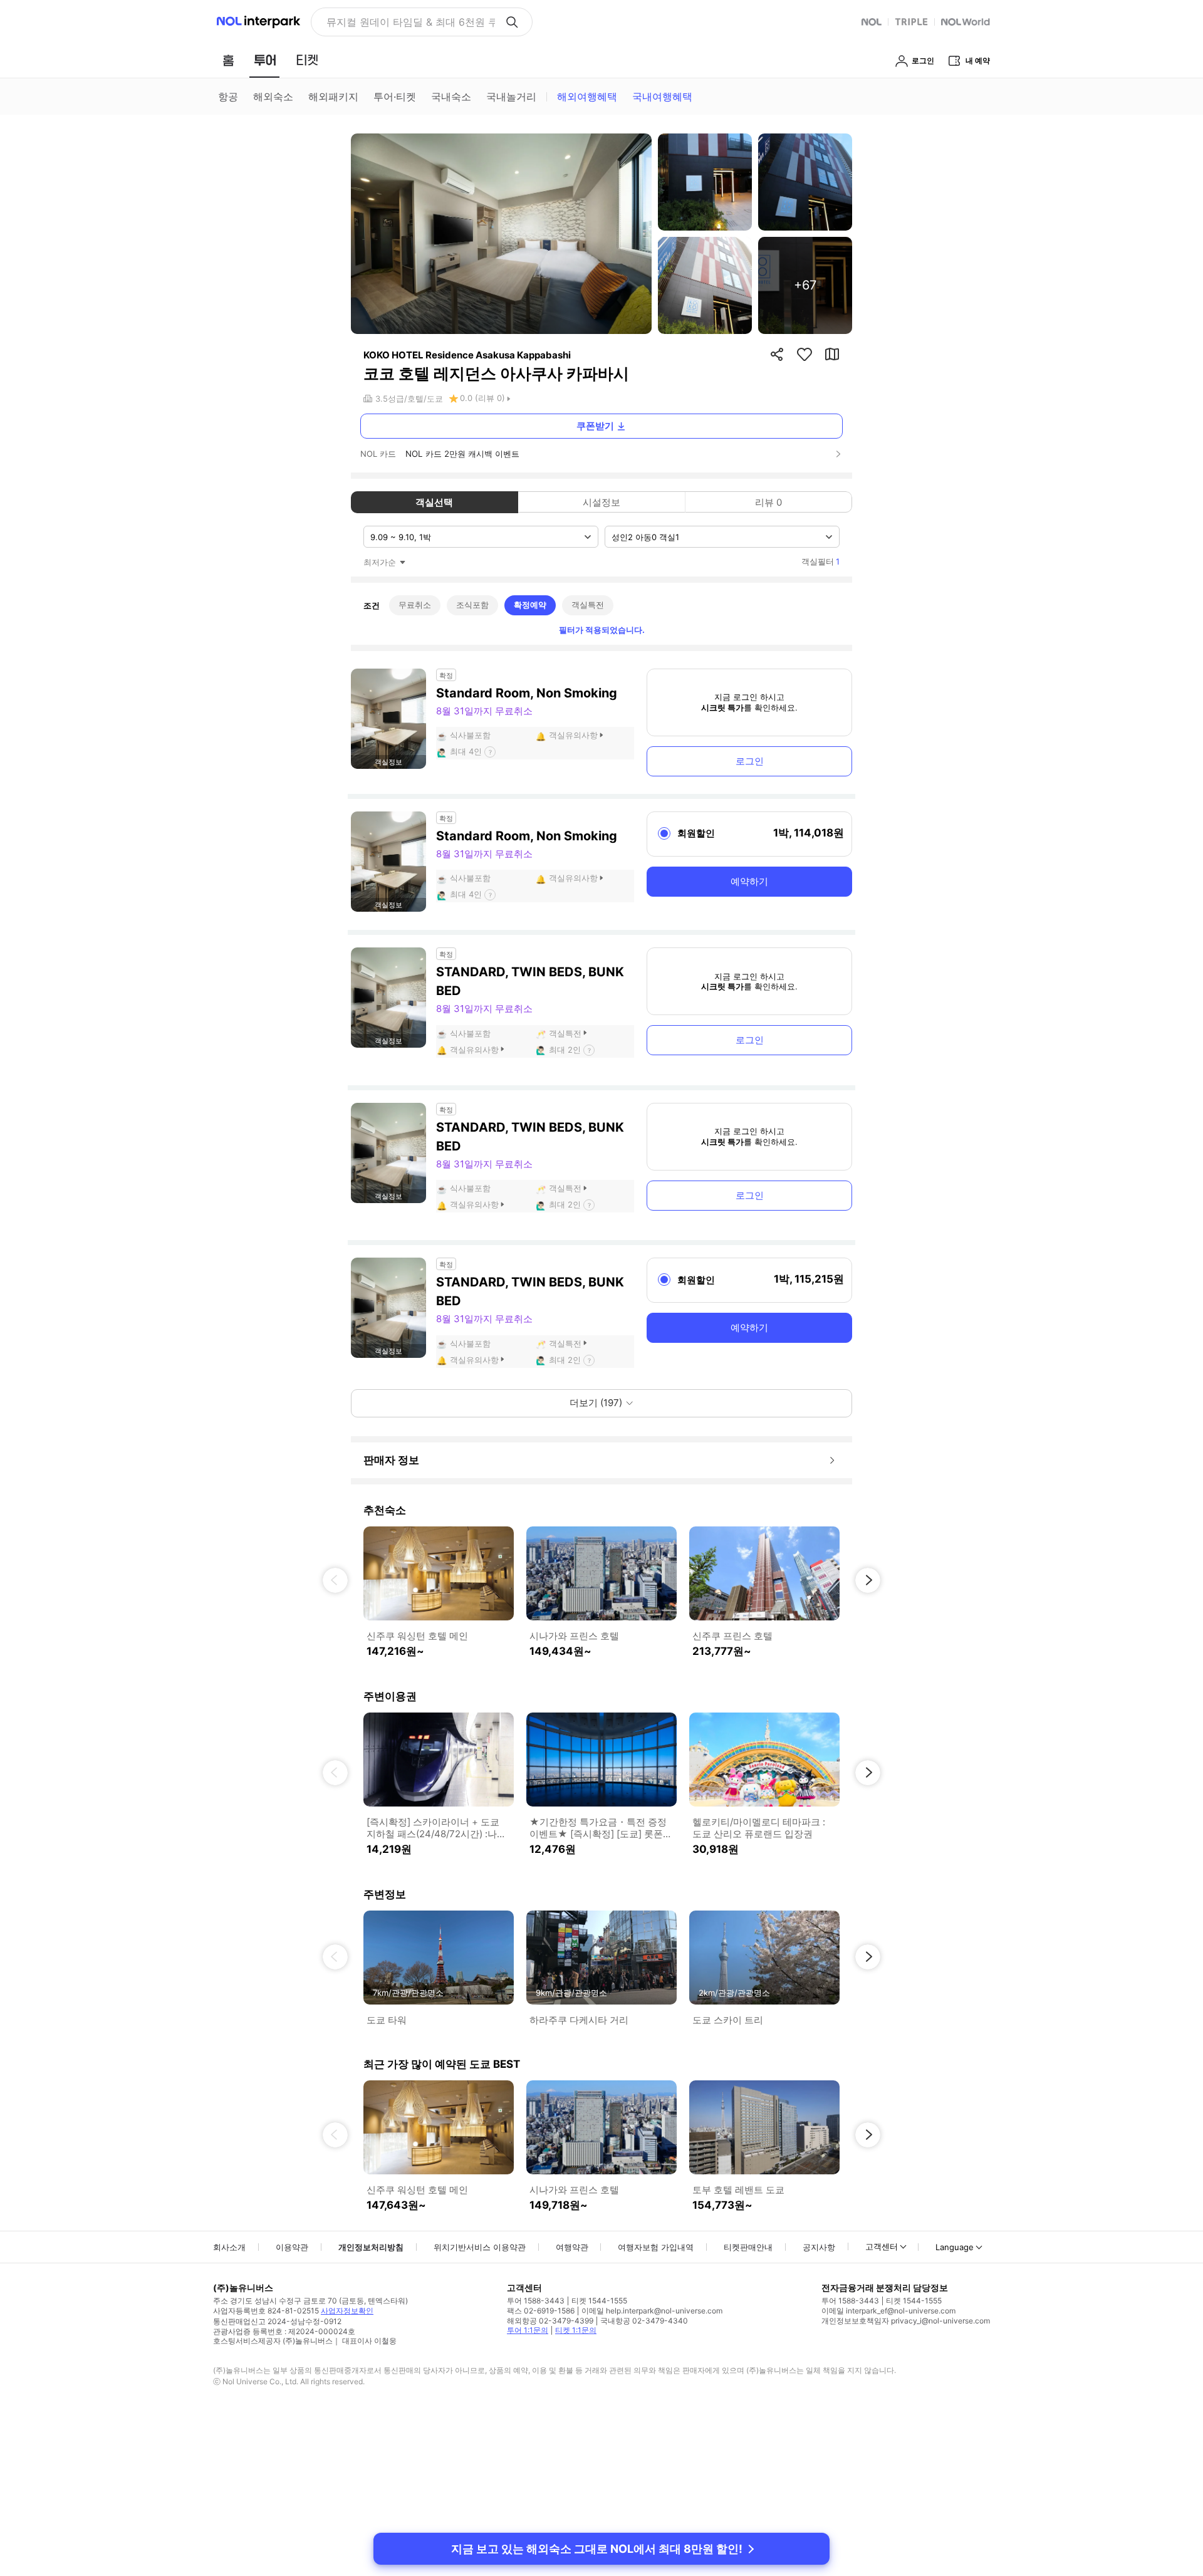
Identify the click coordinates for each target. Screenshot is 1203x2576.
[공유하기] (777, 354)
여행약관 (572, 2247)
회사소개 (229, 2247)
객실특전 (588, 605)
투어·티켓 (395, 96)
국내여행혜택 (662, 96)
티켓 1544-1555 (599, 2301)
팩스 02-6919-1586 (541, 2311)
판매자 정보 (391, 1460)
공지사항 (819, 2247)
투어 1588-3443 (536, 2301)
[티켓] (307, 60)
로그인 (750, 761)
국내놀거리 (511, 96)
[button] (335, 1580)
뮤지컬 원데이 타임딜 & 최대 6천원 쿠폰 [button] (411, 22)
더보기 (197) (596, 1403)
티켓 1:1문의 (576, 2330)
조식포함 (472, 605)
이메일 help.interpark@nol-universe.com (652, 2311)
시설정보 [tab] (601, 502)
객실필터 (820, 561)
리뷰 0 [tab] (768, 502)
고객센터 (882, 2246)
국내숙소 (451, 96)
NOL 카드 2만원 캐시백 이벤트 (462, 454)
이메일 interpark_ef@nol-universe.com (888, 2311)
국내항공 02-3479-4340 (644, 2321)
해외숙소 (273, 96)
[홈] (228, 60)
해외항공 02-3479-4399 (550, 2321)
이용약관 (292, 2247)
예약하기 (749, 881)
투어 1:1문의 (528, 2330)
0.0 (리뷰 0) (482, 398)
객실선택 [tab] (434, 502)
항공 (228, 96)
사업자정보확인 (347, 2311)
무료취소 (415, 605)
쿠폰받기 (595, 426)
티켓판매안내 (748, 2247)
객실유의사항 (573, 735)
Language (955, 2247)
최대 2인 (565, 1050)
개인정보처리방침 (371, 2247)
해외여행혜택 (587, 96)
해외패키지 (333, 96)
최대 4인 (466, 751)
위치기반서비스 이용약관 (480, 2247)
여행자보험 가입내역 (656, 2247)
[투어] (265, 60)
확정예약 (530, 605)
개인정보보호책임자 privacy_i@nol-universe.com (906, 2321)
